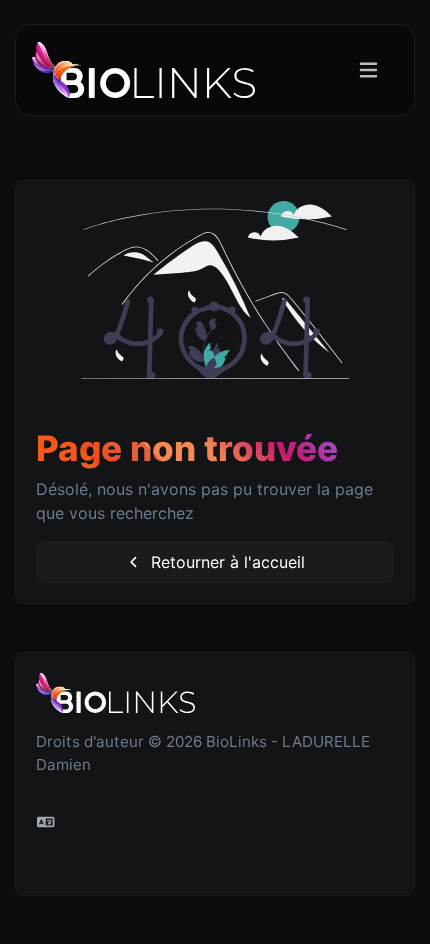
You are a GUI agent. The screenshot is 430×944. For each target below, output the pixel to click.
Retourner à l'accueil (225, 562)
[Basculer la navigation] (368, 70)
